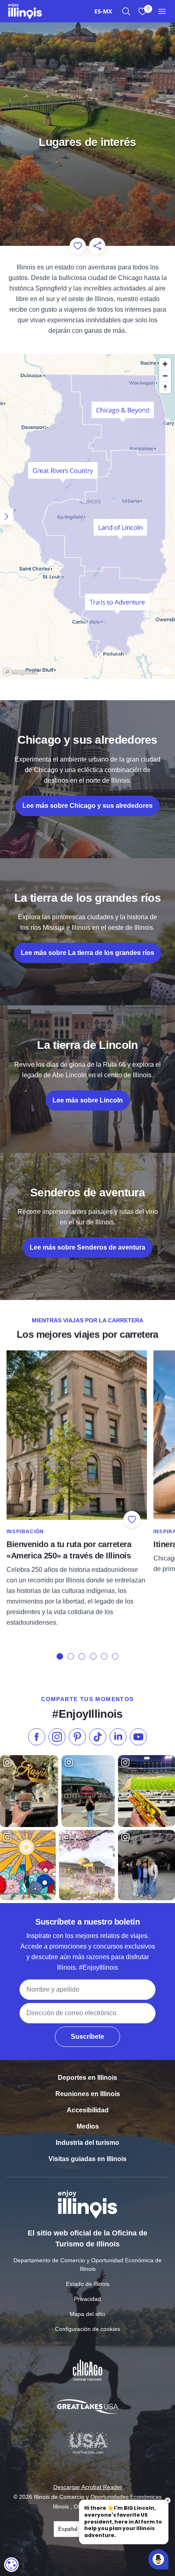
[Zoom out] (165, 376)
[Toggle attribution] (166, 672)
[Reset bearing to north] (165, 387)
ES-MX (103, 11)
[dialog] (11, 2565)
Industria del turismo (87, 2143)
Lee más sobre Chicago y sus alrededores (87, 806)
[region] (87, 517)
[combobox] (103, 11)
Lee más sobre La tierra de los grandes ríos (87, 953)
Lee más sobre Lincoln (88, 1100)
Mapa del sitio (87, 2314)
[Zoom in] (165, 364)
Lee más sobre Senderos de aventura (87, 1247)
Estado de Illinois (88, 2284)
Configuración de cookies (87, 2329)
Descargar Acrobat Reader (88, 2487)
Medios (88, 2126)
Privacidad (87, 2299)
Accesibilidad (88, 2110)
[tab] (60, 1656)
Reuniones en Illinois (88, 2094)
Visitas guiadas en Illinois (87, 2159)
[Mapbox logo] (20, 672)
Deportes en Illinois (87, 2078)
